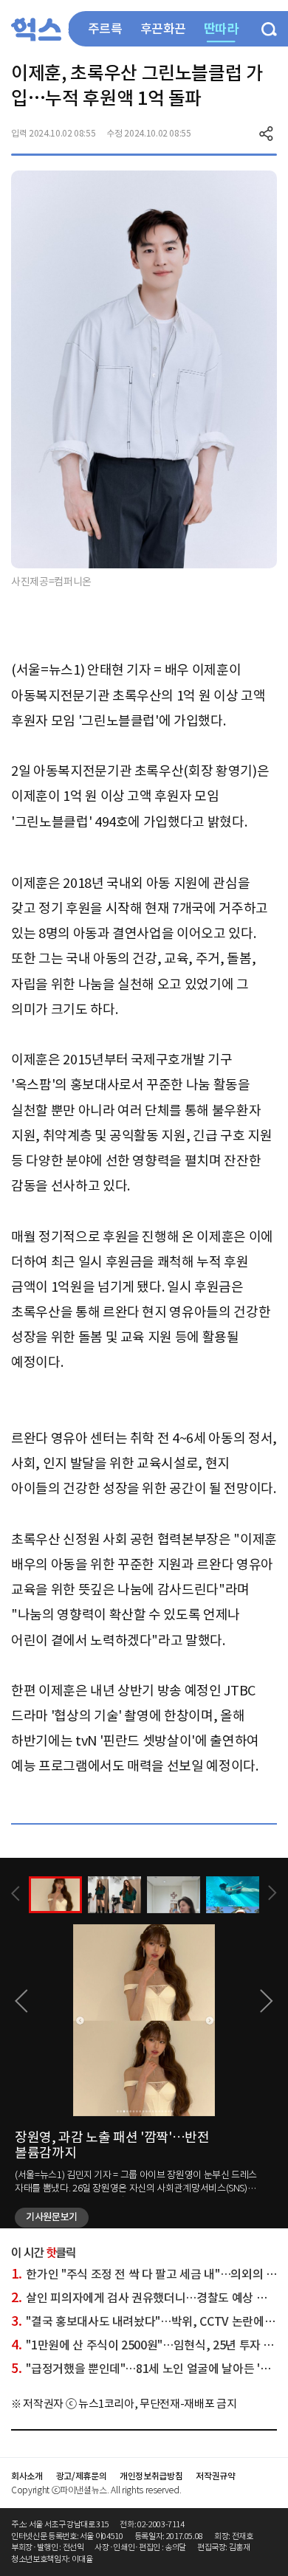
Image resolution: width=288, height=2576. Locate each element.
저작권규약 (215, 2476)
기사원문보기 (52, 2217)
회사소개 (27, 2476)
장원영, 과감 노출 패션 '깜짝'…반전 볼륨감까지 (112, 2145)
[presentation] (16, 1894)
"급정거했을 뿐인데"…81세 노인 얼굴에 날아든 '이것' (147, 2369)
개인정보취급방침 (151, 2476)
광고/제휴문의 (82, 2476)
